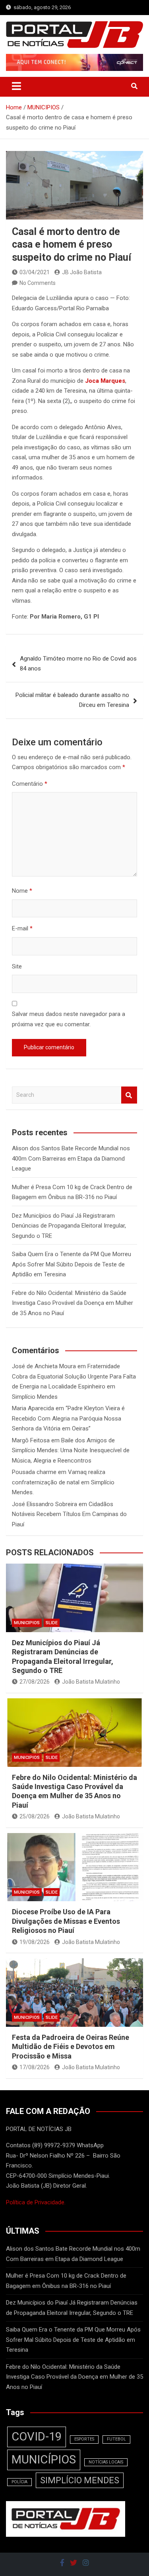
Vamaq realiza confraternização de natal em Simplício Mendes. (63, 1482)
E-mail (22, 928)
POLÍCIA (19, 2482)
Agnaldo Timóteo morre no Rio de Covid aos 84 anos (78, 664)
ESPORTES (84, 2439)
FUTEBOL (116, 2439)
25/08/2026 (35, 1816)
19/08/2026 (35, 1942)
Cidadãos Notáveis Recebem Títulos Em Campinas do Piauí (69, 1514)
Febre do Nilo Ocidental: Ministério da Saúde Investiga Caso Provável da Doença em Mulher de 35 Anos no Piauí (73, 1303)
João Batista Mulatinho (91, 1682)
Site (17, 966)
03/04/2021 (35, 272)
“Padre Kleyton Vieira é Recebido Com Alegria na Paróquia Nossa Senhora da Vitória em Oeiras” (68, 1418)
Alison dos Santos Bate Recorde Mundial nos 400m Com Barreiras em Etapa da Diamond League (71, 1158)
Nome (22, 891)
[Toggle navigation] (16, 86)
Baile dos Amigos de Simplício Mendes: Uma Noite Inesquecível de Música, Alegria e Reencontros (71, 1450)
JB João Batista (82, 272)
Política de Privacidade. (36, 2202)
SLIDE (52, 1623)
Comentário (30, 784)
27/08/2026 (35, 1682)
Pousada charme (34, 1472)
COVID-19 (37, 2437)
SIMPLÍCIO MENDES (80, 2480)
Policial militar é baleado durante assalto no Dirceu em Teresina (72, 700)
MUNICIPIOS (27, 1623)
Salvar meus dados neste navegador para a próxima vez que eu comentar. (69, 1019)
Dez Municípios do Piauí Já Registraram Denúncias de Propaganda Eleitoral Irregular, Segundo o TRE (69, 1226)
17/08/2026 (35, 2067)
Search (129, 1095)
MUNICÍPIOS (44, 2460)
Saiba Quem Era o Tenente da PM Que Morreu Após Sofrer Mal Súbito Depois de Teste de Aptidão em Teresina (72, 1264)
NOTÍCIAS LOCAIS (106, 2462)
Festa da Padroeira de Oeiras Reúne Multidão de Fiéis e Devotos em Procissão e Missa (71, 2047)
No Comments (38, 283)
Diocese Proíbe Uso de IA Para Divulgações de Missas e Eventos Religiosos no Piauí (66, 1921)
